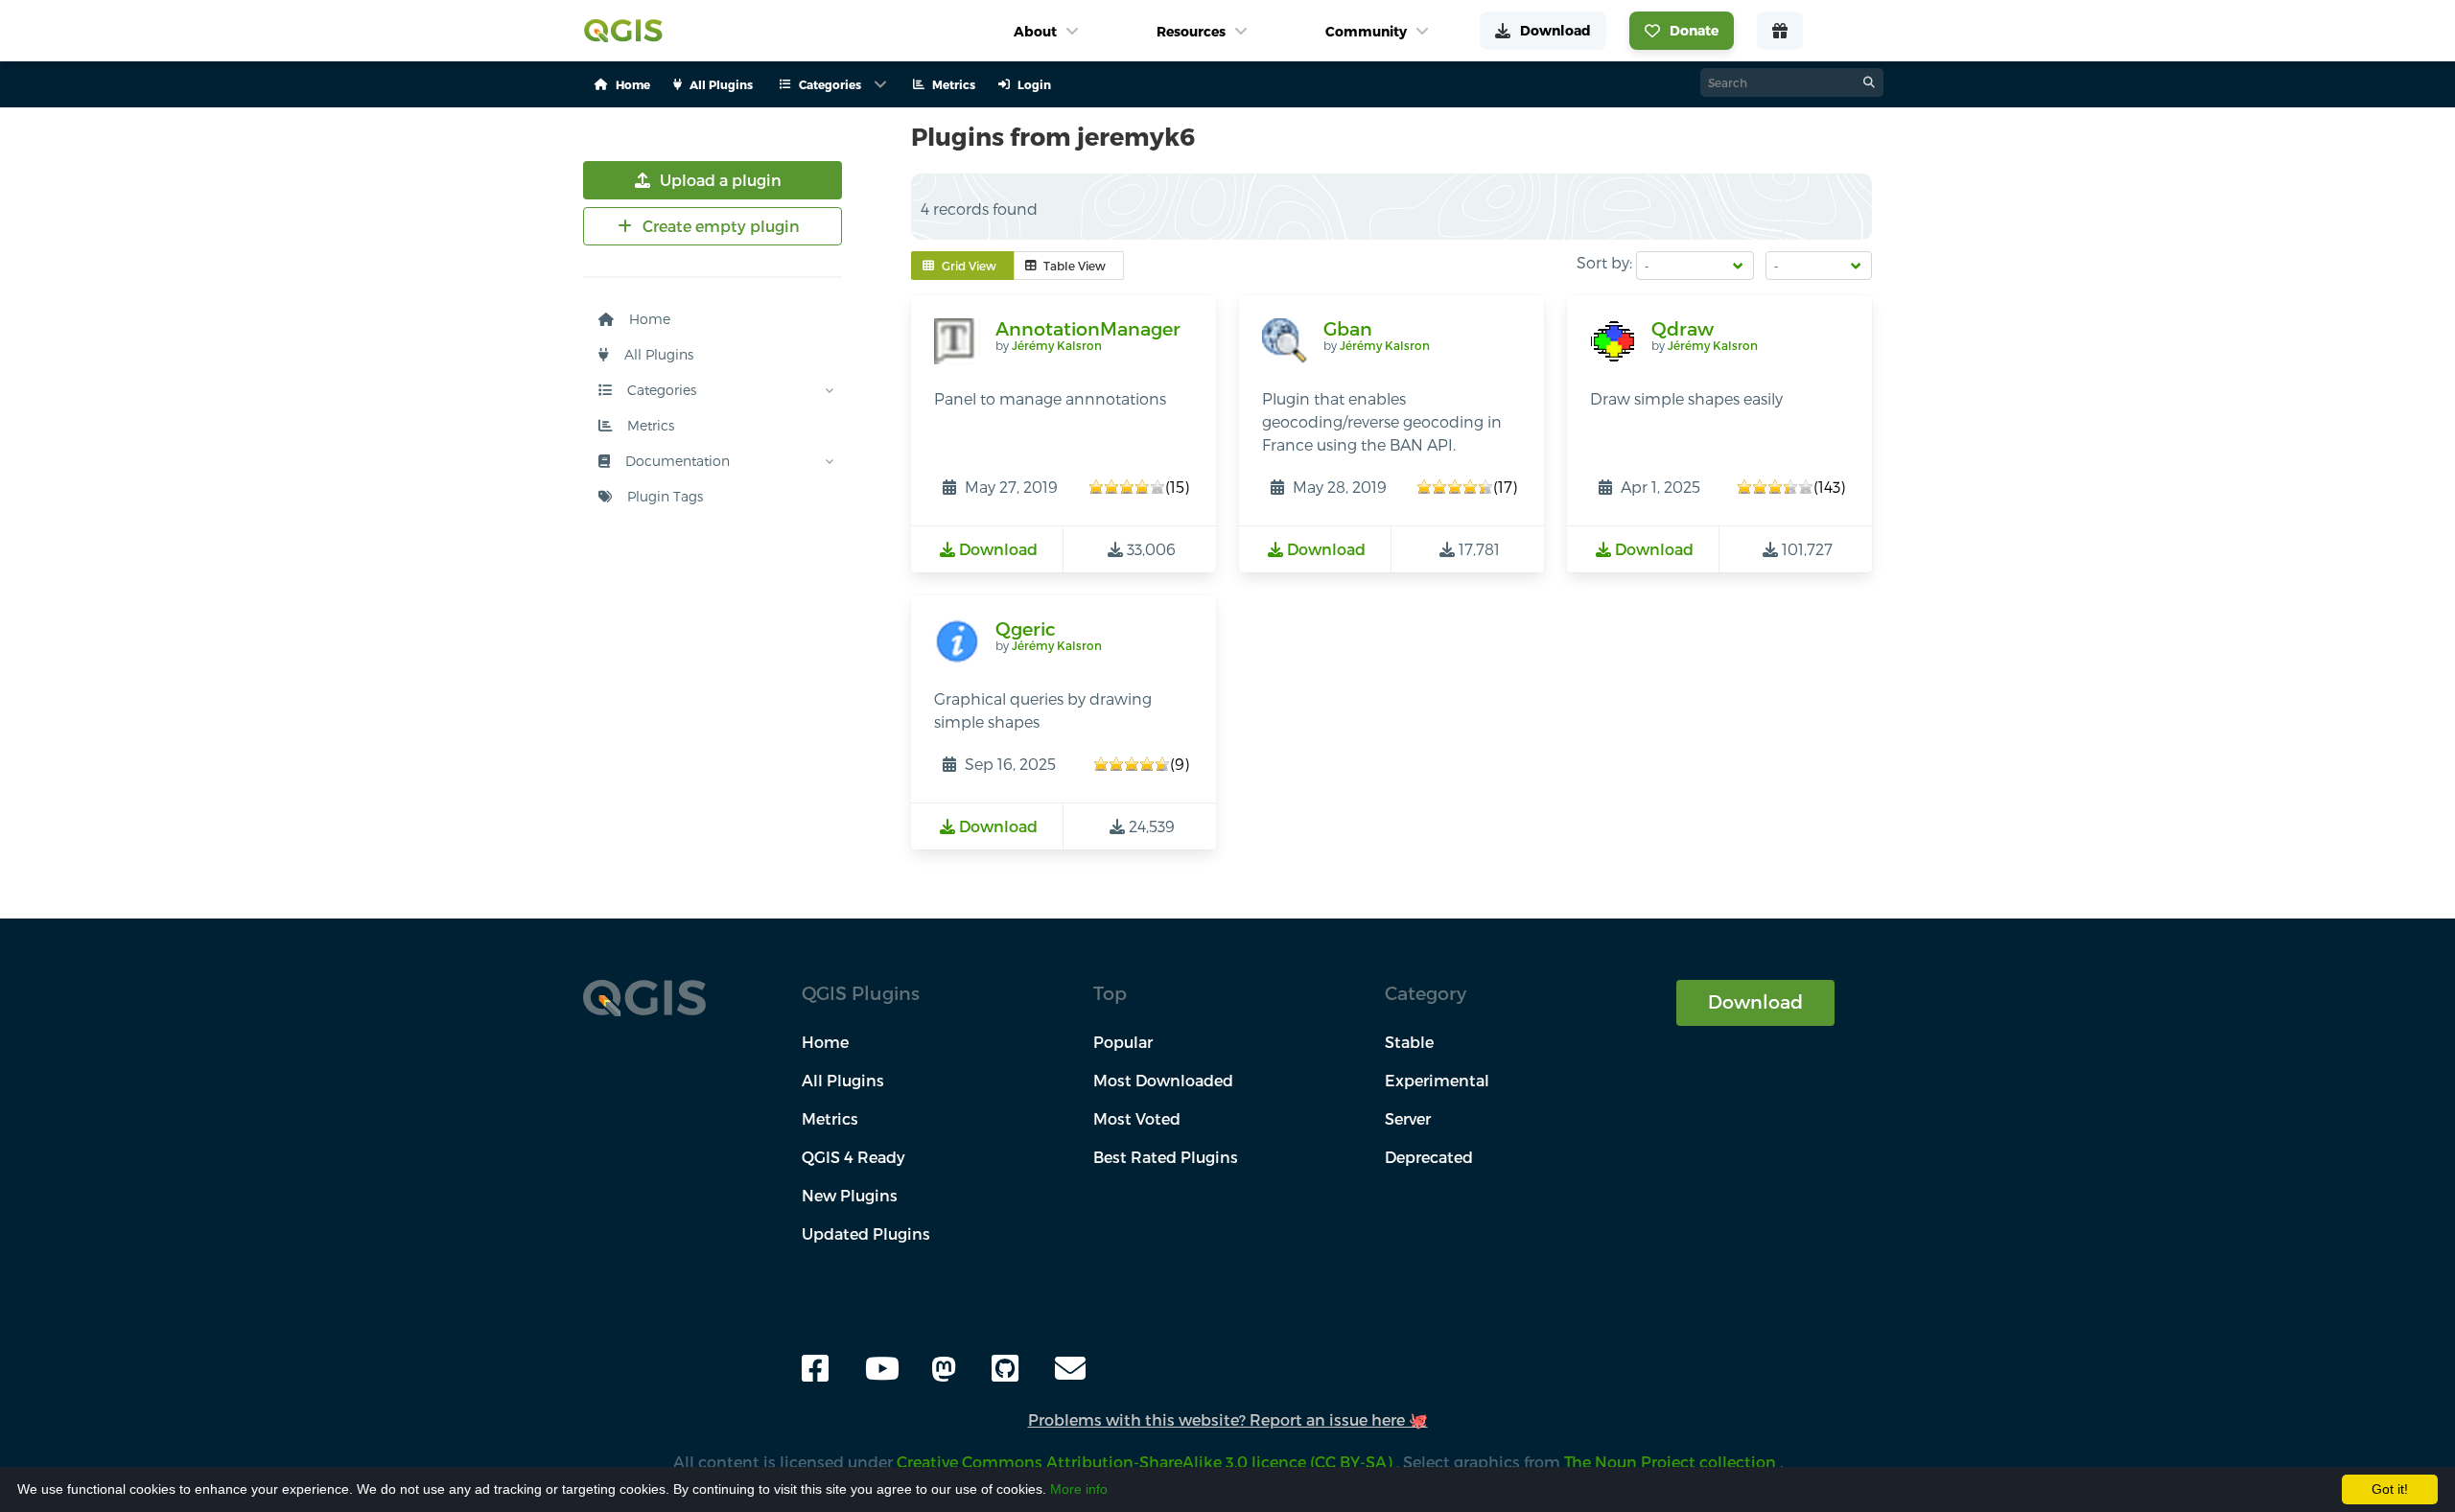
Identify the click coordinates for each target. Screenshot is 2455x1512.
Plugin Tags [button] (663, 496)
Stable (1409, 1042)
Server (1408, 1118)
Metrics (649, 425)
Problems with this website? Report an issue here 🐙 (1228, 1419)
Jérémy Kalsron (1057, 345)
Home (648, 319)
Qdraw (1683, 328)
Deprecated (1429, 1157)
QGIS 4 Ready (853, 1157)
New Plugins (850, 1195)
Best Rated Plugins (1166, 1157)
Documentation (676, 461)
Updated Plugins (866, 1233)
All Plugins (657, 354)
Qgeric (1026, 628)
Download (1755, 1001)
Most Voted (1137, 1118)
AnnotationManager (1088, 328)
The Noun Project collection (1672, 1462)
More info (1079, 1489)
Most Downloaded (1163, 1080)
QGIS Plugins (861, 993)
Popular (1123, 1042)
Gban (1348, 328)
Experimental (1437, 1080)
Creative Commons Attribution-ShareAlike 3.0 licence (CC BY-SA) (1146, 1462)
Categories (660, 390)
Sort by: (1604, 262)
